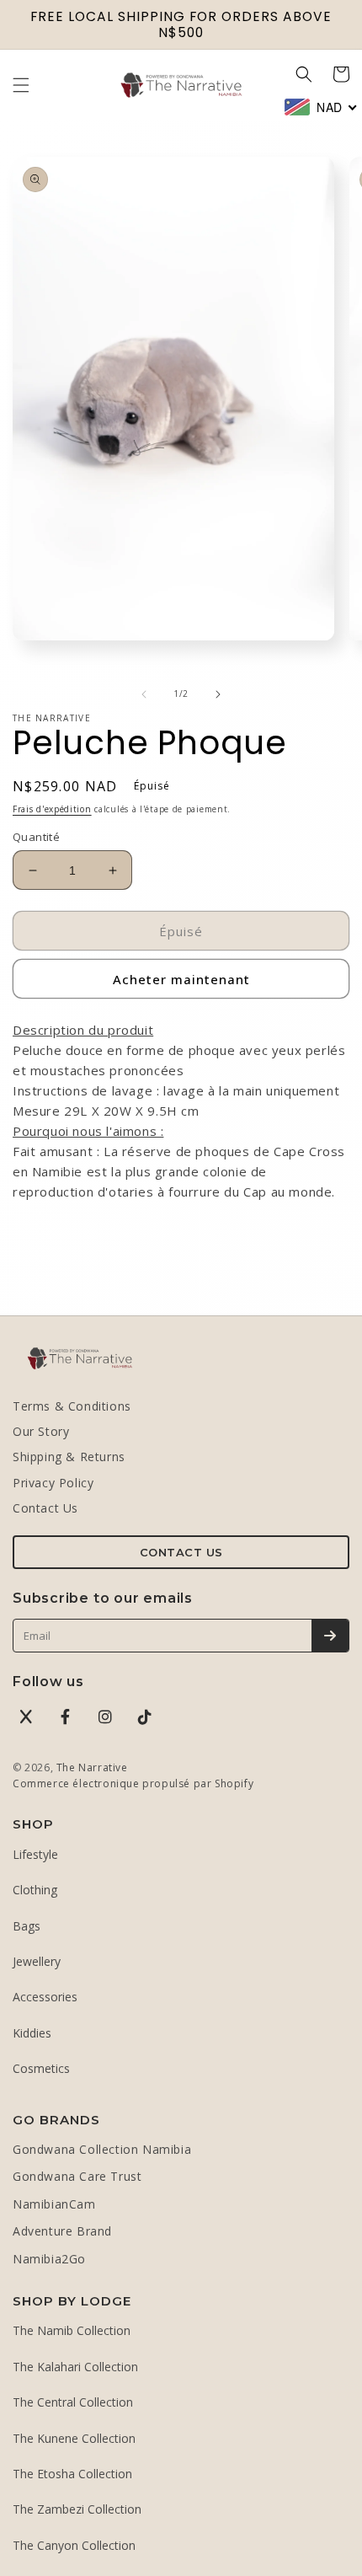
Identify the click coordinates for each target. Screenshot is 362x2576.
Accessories (45, 1997)
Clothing (35, 1890)
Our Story (41, 1431)
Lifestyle (35, 1854)
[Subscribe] (330, 1636)
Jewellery (37, 1961)
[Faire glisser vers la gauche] (144, 694)
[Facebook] (66, 1716)
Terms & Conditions (72, 1406)
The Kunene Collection (74, 2438)
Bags (27, 1926)
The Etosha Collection (72, 2474)
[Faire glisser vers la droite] (218, 694)
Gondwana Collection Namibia (102, 2149)
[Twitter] (26, 1716)
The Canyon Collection (74, 2545)
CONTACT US (181, 1552)
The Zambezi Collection (77, 2509)
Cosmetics (41, 2068)
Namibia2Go (49, 2259)
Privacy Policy (53, 1483)
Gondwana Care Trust (77, 2176)
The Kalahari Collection (75, 2367)
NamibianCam (54, 2204)
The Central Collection (73, 2402)
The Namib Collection (72, 2330)
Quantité (36, 837)
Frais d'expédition (52, 809)
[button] (21, 85)
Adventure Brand (62, 2231)
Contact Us (45, 1508)
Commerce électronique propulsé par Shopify (133, 1783)
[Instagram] (105, 1716)
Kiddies (32, 2033)
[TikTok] (145, 1716)
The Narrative (92, 1767)
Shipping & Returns (69, 1457)
